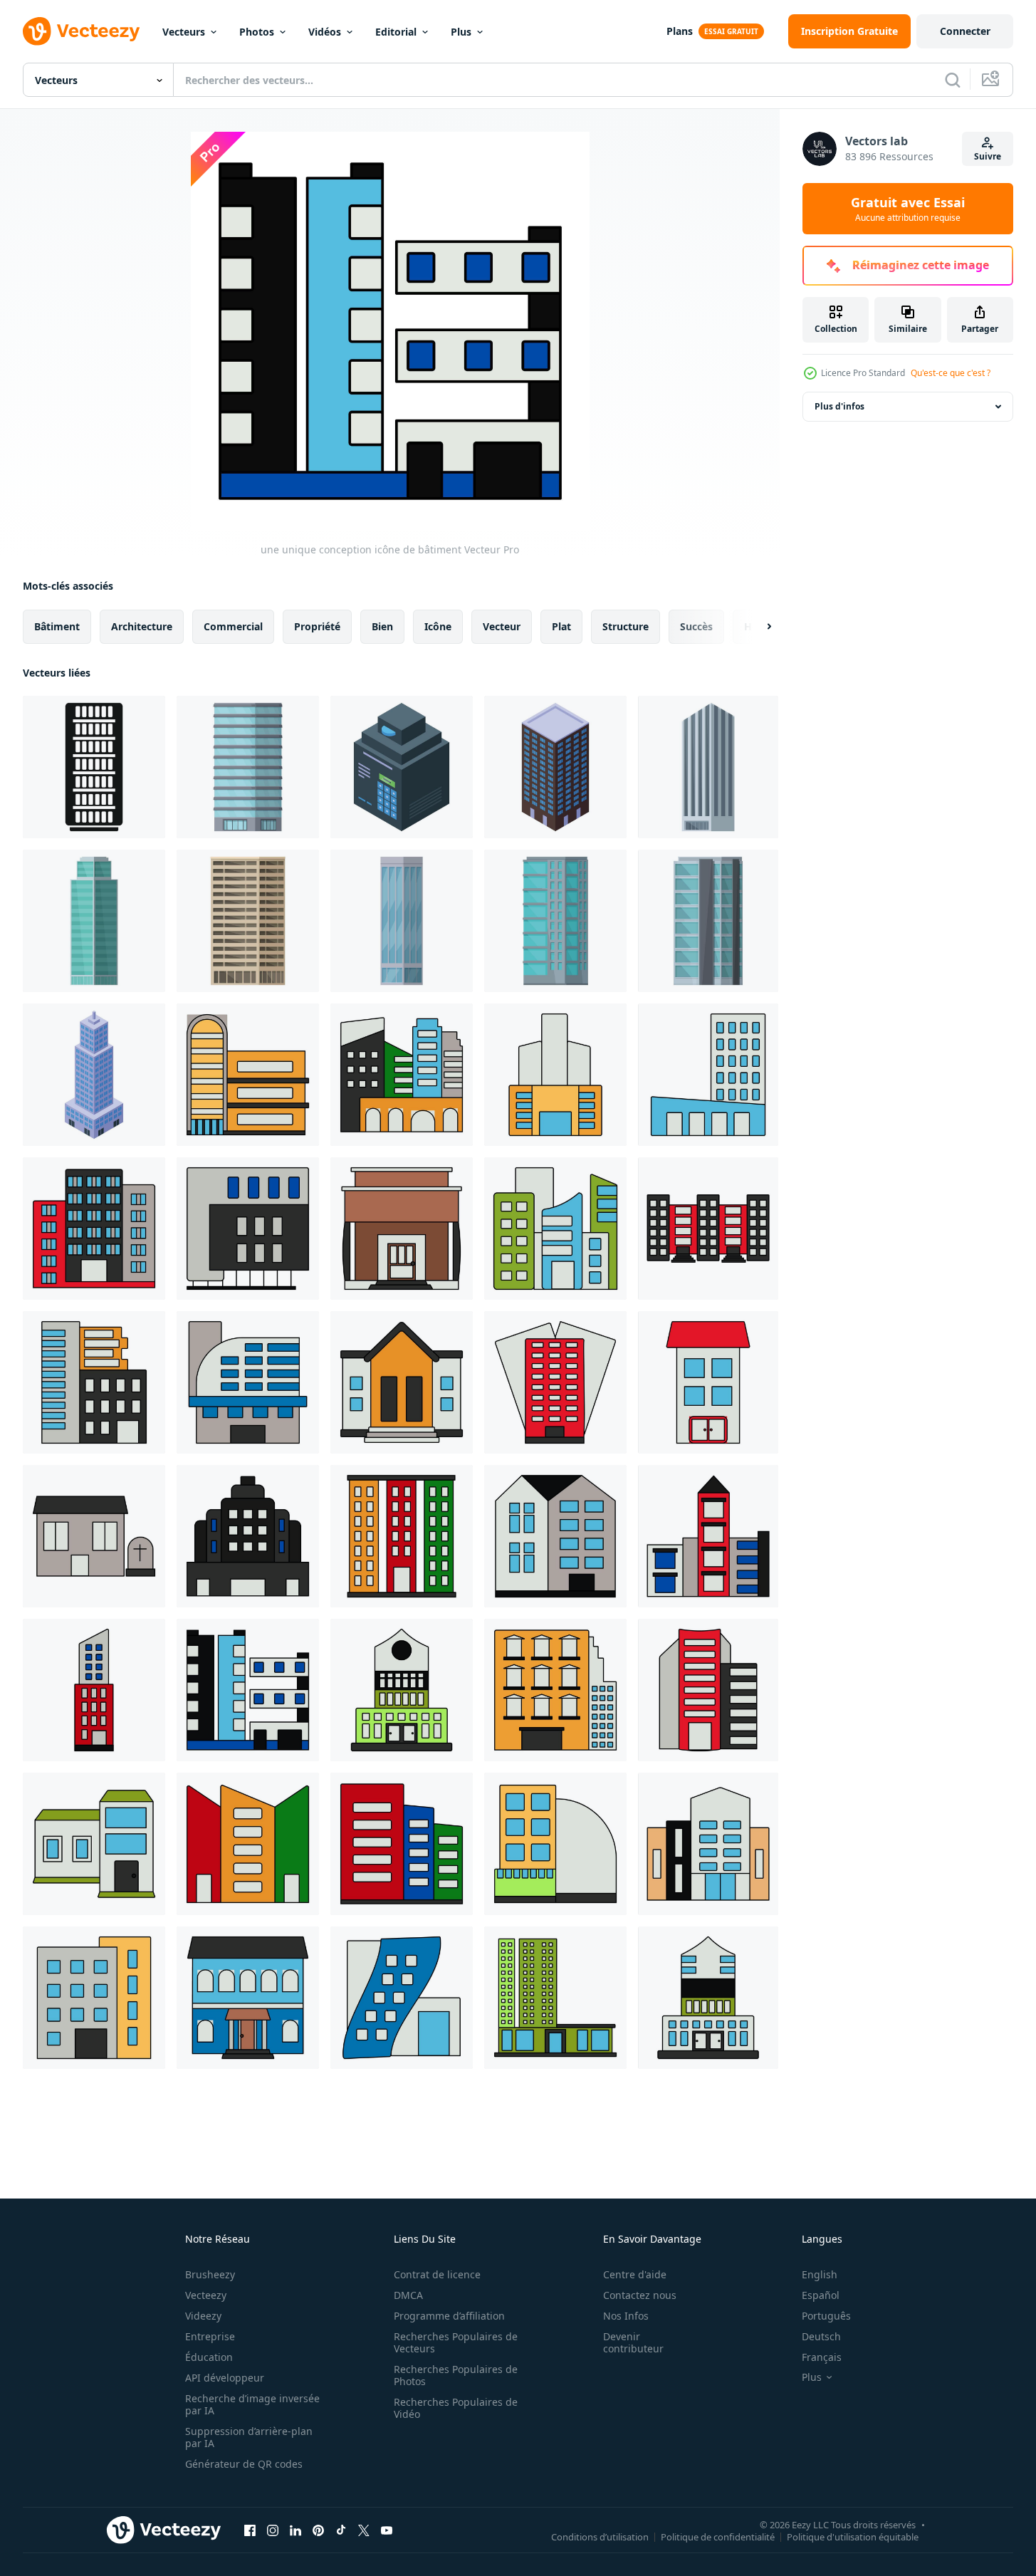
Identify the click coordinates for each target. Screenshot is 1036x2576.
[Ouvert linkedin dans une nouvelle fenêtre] (295, 2530)
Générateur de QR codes (244, 2464)
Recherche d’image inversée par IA (252, 2404)
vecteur (502, 626)
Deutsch (821, 2336)
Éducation (209, 2357)
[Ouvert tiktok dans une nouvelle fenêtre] (341, 2530)
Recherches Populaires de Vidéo (456, 2408)
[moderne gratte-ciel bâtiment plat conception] (248, 921)
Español (821, 2295)
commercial (233, 626)
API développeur (225, 2378)
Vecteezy (206, 2295)
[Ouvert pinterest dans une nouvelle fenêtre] (318, 2530)
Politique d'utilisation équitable (853, 2536)
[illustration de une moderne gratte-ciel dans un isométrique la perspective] (94, 1075)
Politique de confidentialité (718, 2536)
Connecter (965, 31)
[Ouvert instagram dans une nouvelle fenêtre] (273, 2530)
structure (626, 626)
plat (561, 626)
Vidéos (325, 32)
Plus (461, 32)
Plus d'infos (839, 406)
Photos (257, 32)
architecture (142, 626)
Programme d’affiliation (449, 2316)
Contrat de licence (437, 2274)
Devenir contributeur (633, 2342)
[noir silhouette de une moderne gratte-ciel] (94, 767)
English (820, 2274)
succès (696, 626)
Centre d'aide (635, 2274)
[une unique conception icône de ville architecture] (248, 1075)
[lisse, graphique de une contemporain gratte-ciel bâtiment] (708, 767)
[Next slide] (757, 627)
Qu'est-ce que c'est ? (951, 373)
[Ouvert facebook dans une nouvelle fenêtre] (250, 2530)
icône (438, 626)
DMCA (408, 2295)
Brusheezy (210, 2274)
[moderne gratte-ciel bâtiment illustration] (94, 921)
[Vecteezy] (81, 31)
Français (822, 2357)
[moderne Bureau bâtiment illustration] (708, 921)
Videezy (203, 2316)
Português (826, 2316)
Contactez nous (640, 2295)
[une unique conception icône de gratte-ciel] (708, 1229)
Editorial (396, 32)
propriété (317, 626)
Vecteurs (184, 32)
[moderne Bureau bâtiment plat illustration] (555, 921)
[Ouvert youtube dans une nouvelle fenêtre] (387, 2530)
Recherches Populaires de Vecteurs (456, 2342)
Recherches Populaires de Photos (456, 2375)
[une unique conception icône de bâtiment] (94, 1690)
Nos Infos (626, 2316)
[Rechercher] (953, 80)
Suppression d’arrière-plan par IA (249, 2437)
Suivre (988, 156)
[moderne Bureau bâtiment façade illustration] (402, 921)
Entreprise (210, 2336)
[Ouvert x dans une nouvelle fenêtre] (364, 2530)
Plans (680, 31)
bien (382, 626)
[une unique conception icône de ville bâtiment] (402, 1075)
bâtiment (57, 626)
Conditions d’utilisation (600, 2536)
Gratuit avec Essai (908, 209)
